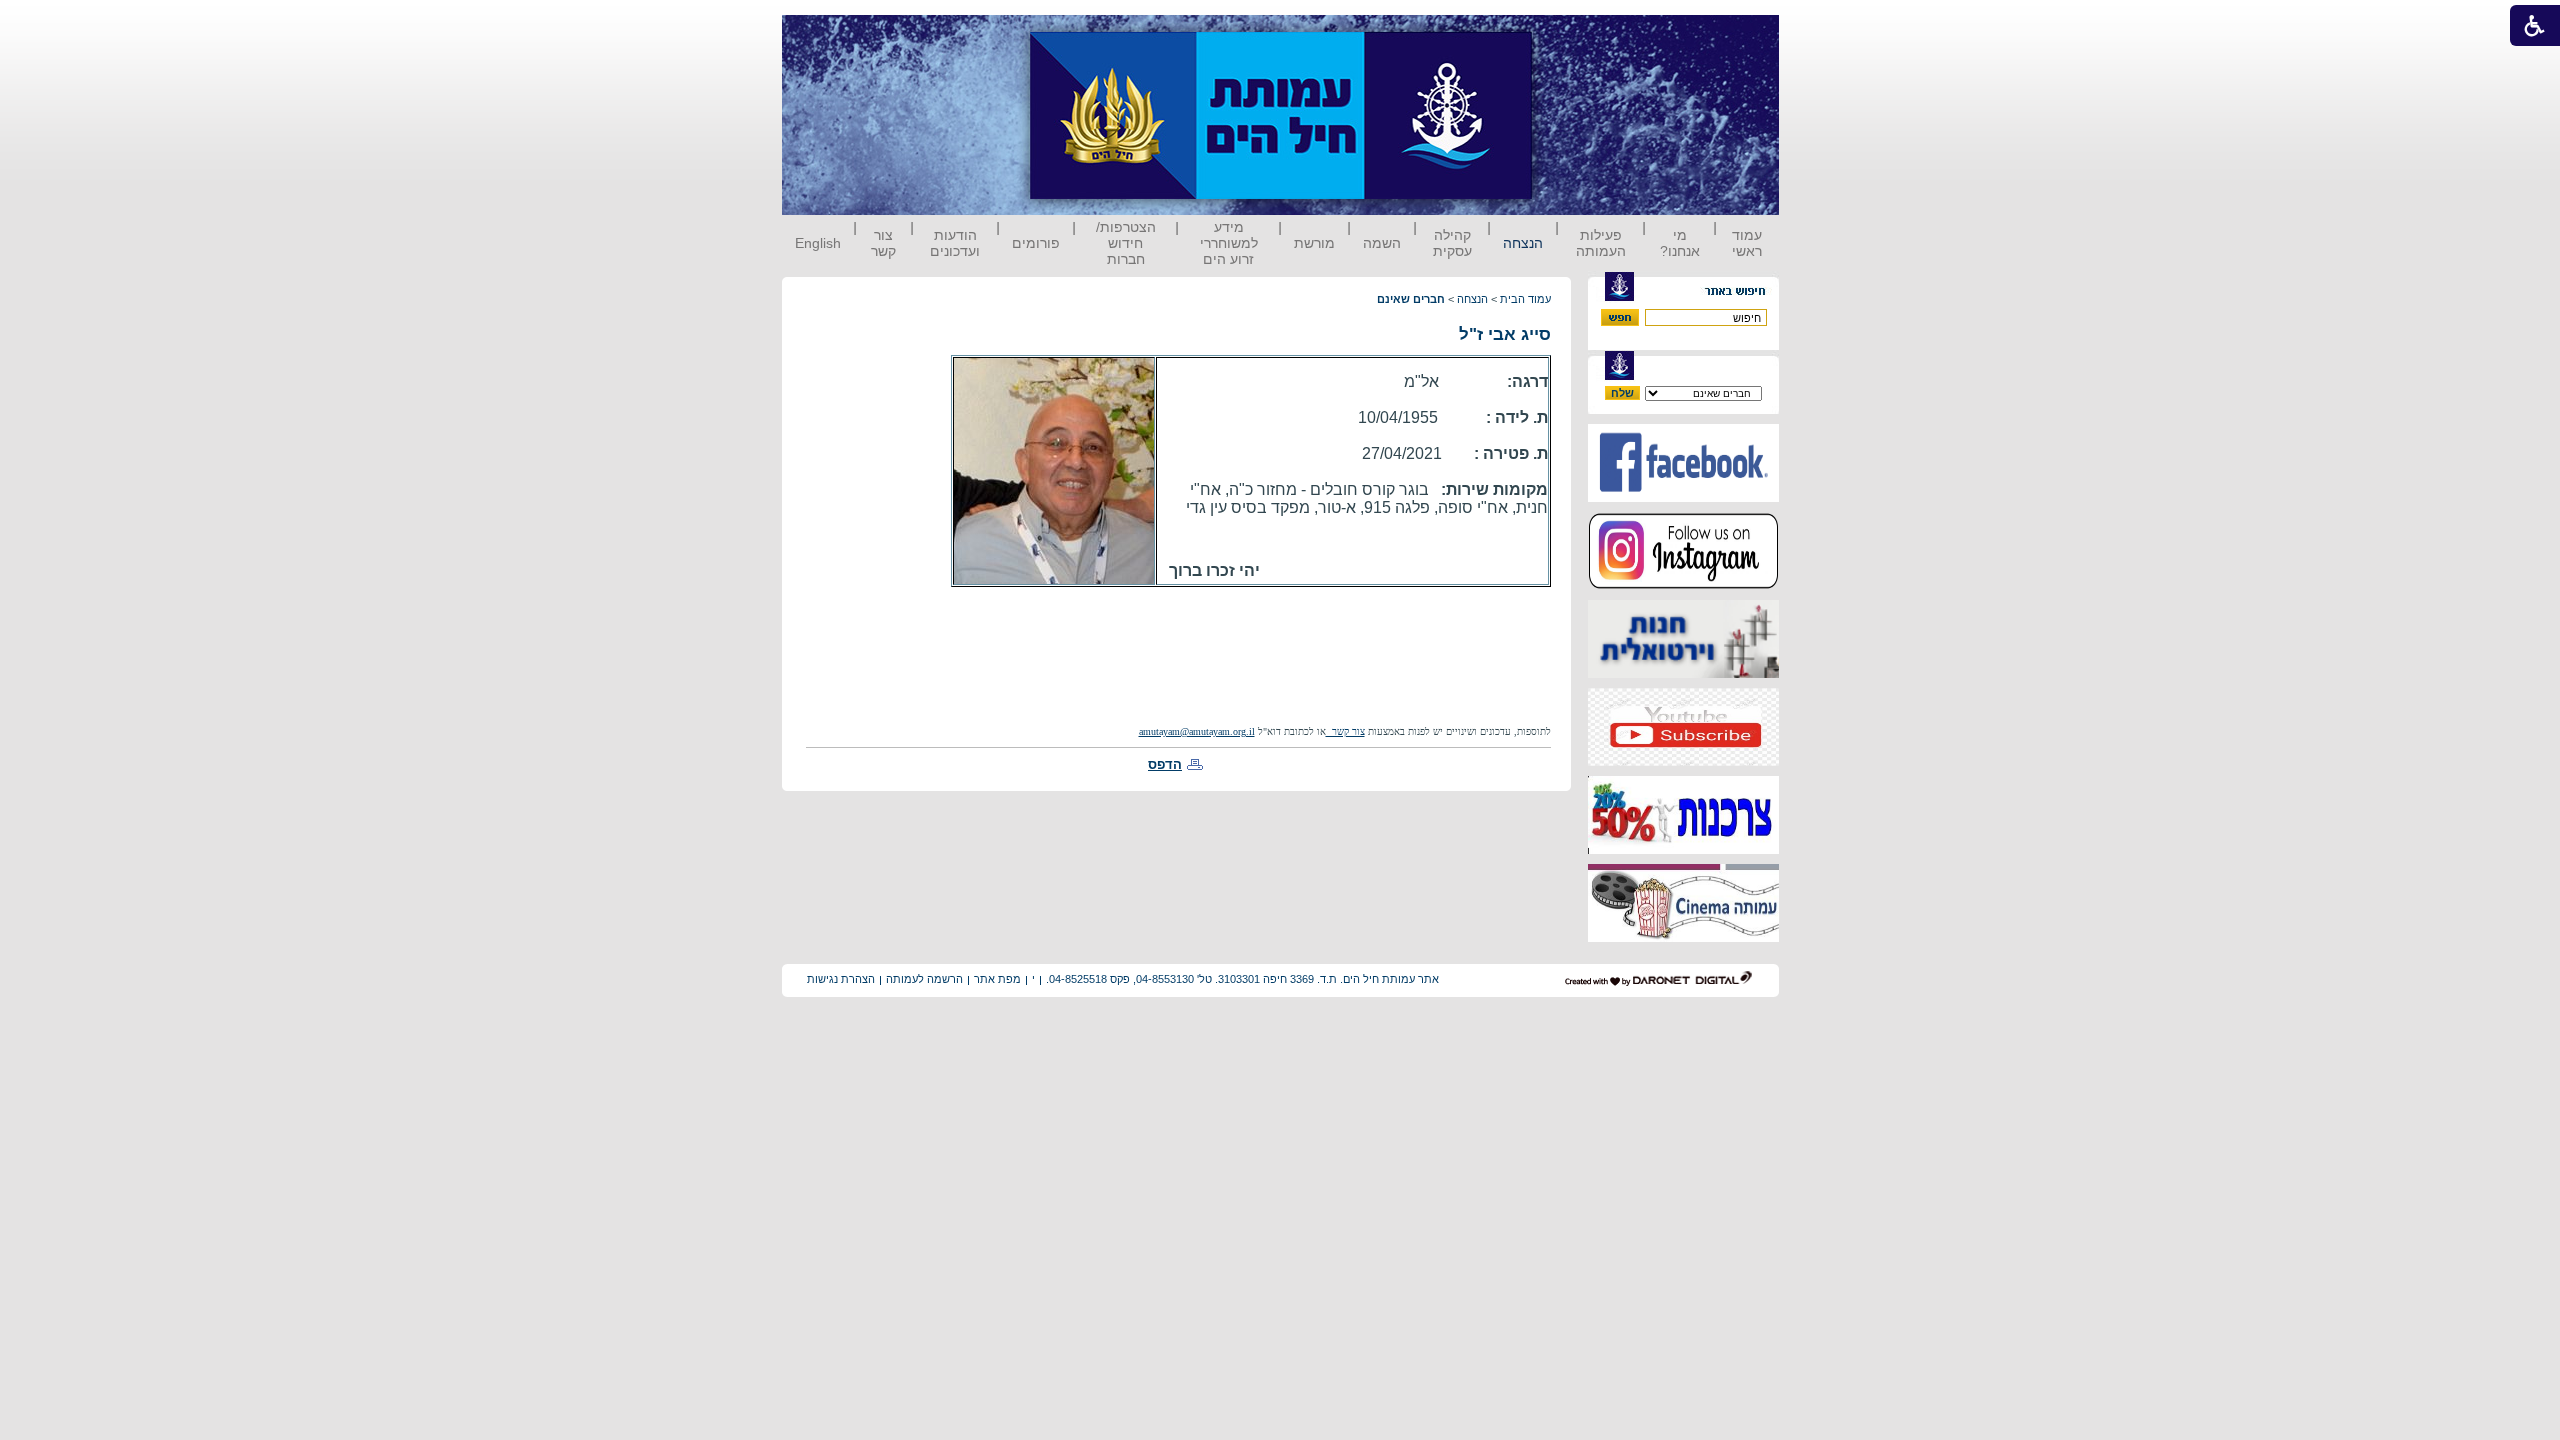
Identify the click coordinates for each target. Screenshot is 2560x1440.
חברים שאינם (1411, 299)
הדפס (1165, 764)
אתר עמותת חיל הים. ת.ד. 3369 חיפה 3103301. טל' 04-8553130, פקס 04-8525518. (1242, 979)
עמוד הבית (1525, 299)
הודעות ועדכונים (955, 243)
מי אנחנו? (1680, 243)
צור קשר (883, 243)
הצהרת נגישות (841, 979)
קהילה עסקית (1452, 243)
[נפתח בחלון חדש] (1683, 497)
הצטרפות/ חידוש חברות (1126, 243)
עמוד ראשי (1747, 243)
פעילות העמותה (1601, 243)
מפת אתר (997, 979)
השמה (1382, 243)
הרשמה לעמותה (924, 979)
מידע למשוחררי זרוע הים (1229, 243)
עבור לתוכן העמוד (1569, 34)
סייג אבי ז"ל (1505, 334)
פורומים (1036, 243)
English (818, 243)
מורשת (1314, 243)
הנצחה (1523, 243)
